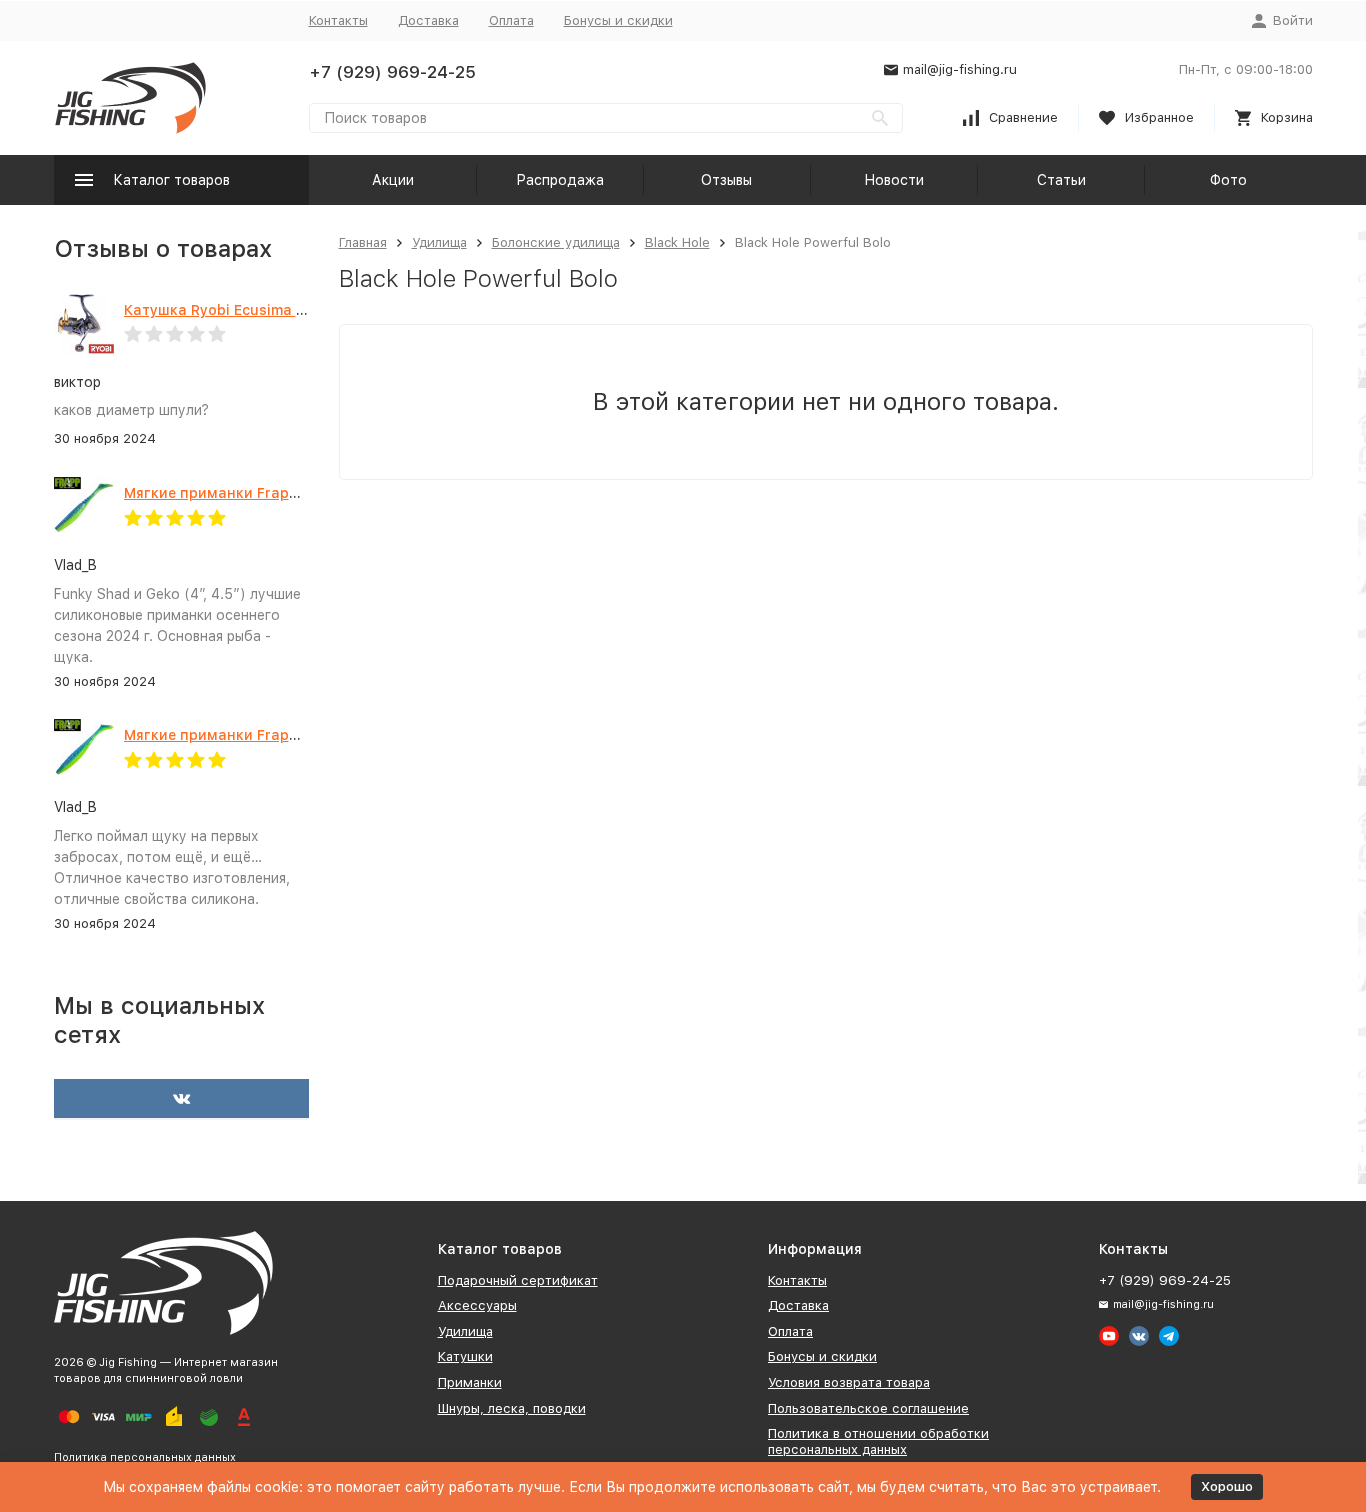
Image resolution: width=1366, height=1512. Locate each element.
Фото (1228, 180)
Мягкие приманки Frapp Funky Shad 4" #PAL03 (292, 493)
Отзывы (726, 180)
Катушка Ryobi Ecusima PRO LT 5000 (255, 310)
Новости (894, 180)
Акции (393, 180)
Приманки (470, 1382)
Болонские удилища (556, 242)
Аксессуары (477, 1305)
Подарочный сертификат (518, 1280)
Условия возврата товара (849, 1382)
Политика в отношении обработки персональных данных (878, 1441)
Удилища (439, 242)
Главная (363, 242)
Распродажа (560, 180)
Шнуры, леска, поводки (512, 1408)
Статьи (1061, 180)
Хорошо (1227, 1486)
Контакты (338, 20)
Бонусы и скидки (618, 20)
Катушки (465, 1356)
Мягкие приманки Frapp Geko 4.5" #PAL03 (276, 735)
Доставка (428, 20)
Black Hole (677, 242)
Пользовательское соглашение (868, 1408)
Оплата (511, 20)
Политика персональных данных (145, 1457)
